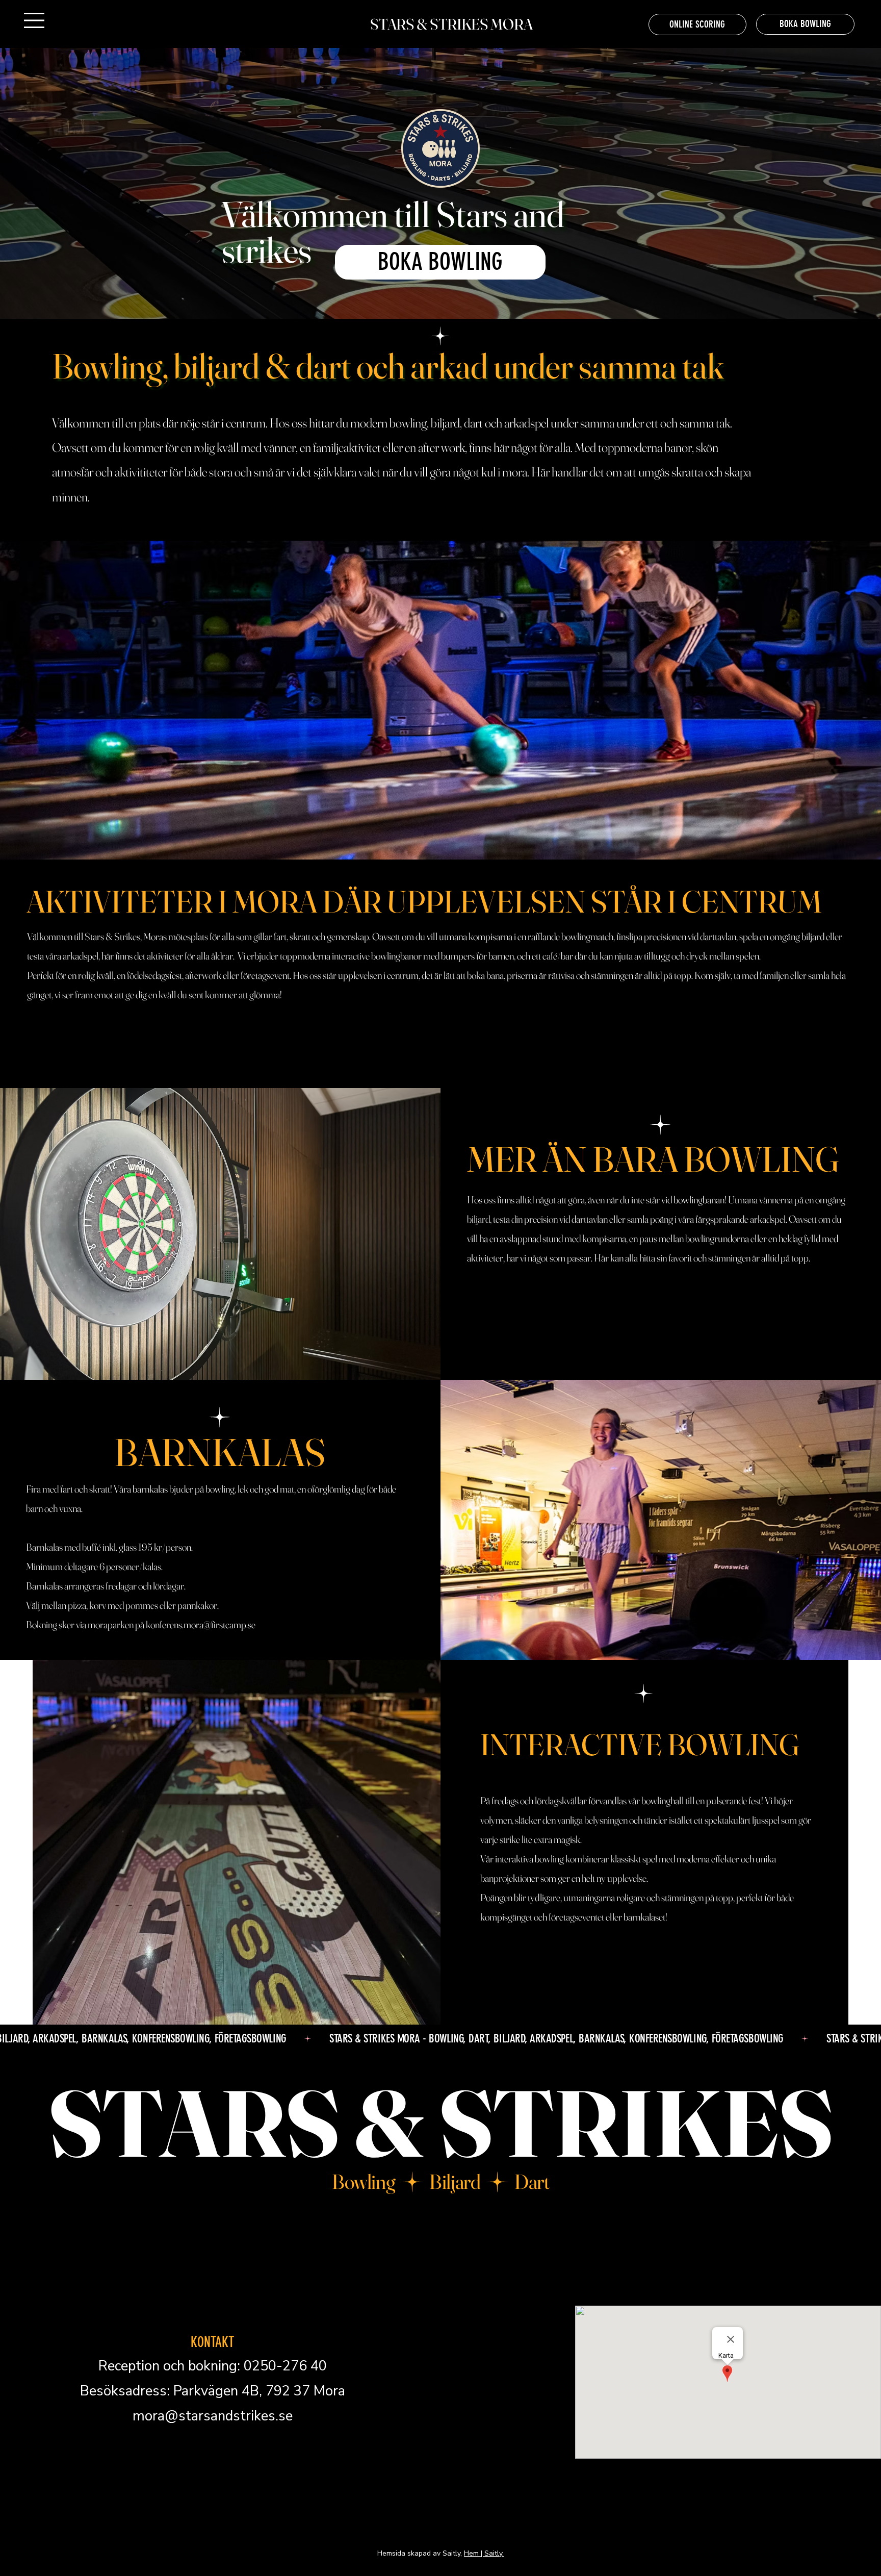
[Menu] (35, 20)
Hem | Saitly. (484, 2553)
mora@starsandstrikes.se (213, 2416)
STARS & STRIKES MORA (451, 24)
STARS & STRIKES (441, 2123)
